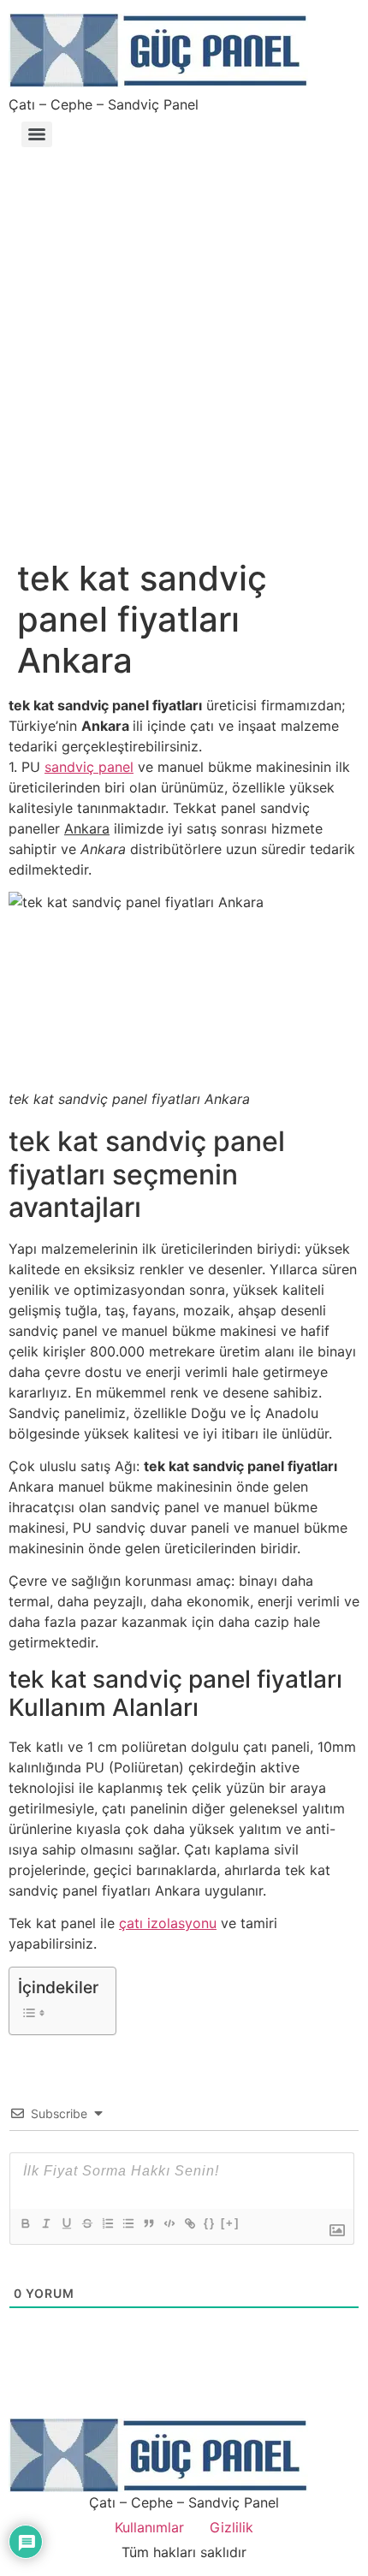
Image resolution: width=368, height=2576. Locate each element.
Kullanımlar (149, 2527)
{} (210, 2223)
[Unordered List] (128, 2223)
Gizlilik (231, 2527)
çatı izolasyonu (168, 1923)
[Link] (189, 2223)
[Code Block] (169, 2223)
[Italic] (45, 2223)
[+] (230, 2223)
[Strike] (86, 2223)
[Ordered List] (107, 2223)
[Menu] (37, 134)
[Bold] (25, 2223)
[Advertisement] (184, 345)
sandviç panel (89, 767)
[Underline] (66, 2223)
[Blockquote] (148, 2223)
